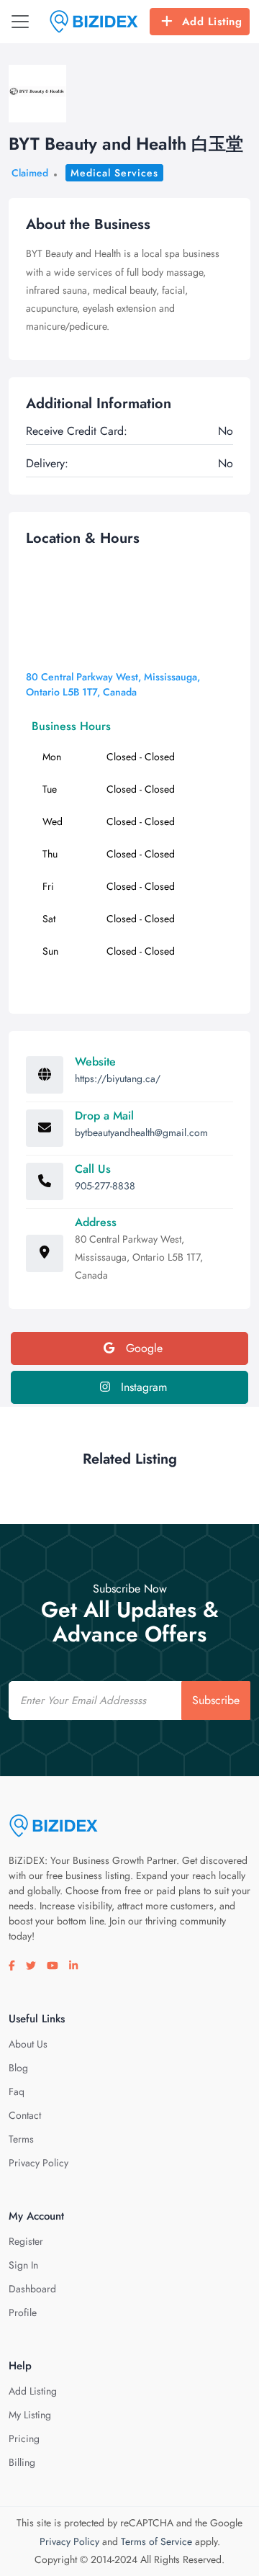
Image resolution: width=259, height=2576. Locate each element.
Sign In (23, 2265)
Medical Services (114, 173)
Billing (22, 2462)
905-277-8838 (105, 1186)
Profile (23, 2312)
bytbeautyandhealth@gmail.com (141, 1132)
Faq (17, 2091)
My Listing (30, 2415)
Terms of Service (156, 2541)
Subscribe (216, 1700)
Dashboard (32, 2289)
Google (142, 1348)
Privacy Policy (38, 2163)
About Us (28, 2044)
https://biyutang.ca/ (118, 1078)
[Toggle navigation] (20, 22)
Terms (21, 2139)
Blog (18, 2068)
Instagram (142, 1387)
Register (26, 2241)
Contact (25, 2115)
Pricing (24, 2438)
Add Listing (212, 22)
